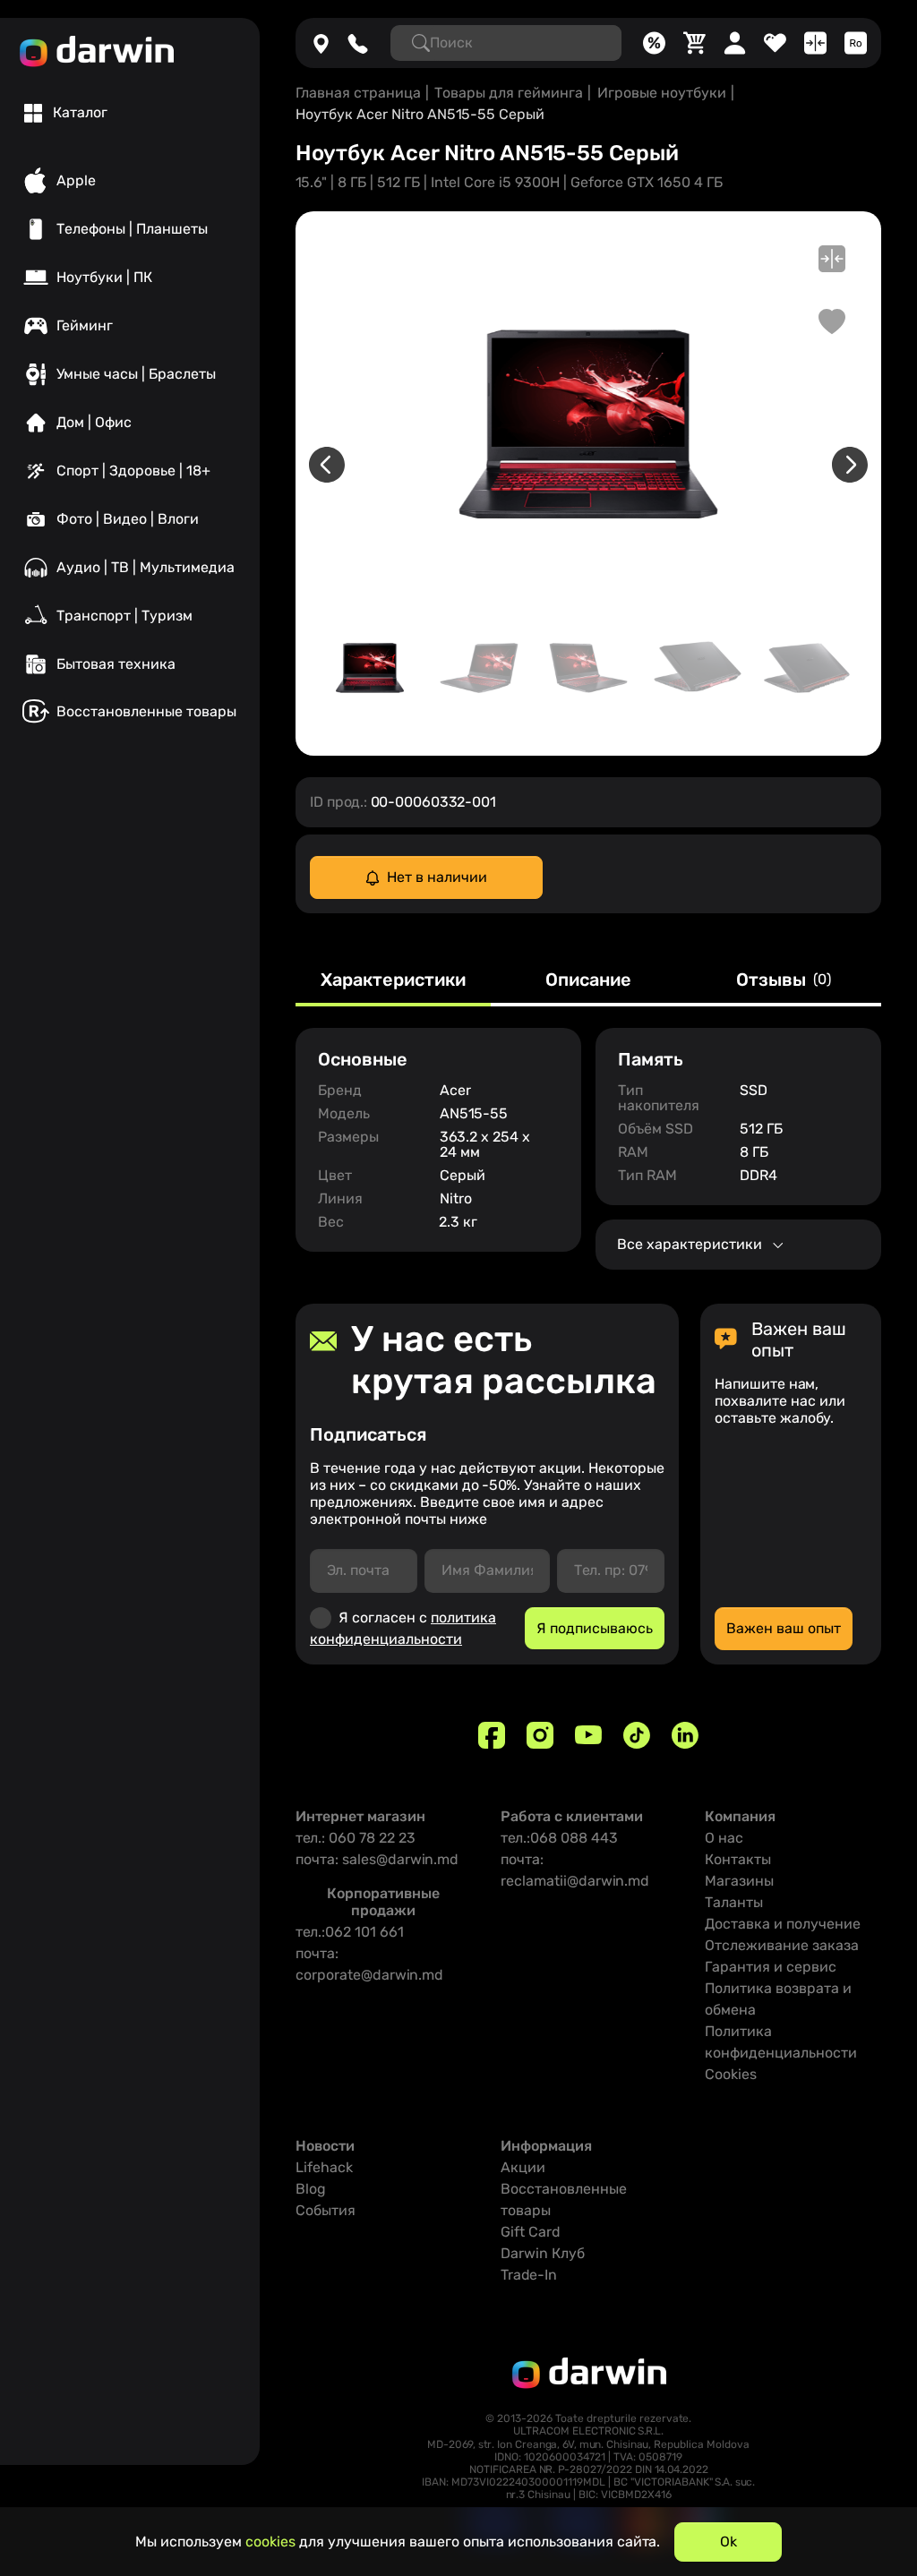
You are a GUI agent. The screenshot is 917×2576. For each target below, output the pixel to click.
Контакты (738, 1859)
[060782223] (358, 43)
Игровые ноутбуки (662, 93)
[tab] (66, 113)
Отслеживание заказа (782, 1945)
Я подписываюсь (595, 1628)
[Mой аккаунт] (735, 43)
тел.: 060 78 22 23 (356, 1838)
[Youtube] (588, 1735)
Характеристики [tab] (393, 980)
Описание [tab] (588, 980)
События (326, 2210)
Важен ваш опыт (784, 1628)
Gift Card (531, 2232)
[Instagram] (540, 1735)
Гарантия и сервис (771, 1967)
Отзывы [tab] (784, 980)
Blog (311, 2189)
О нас (724, 1838)
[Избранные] (775, 43)
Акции (523, 2167)
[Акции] (654, 43)
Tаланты (734, 1902)
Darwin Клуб (543, 2253)
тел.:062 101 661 (350, 1932)
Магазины (739, 1881)
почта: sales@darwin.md (377, 1859)
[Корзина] (694, 43)
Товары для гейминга (509, 93)
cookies (270, 2542)
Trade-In (529, 2275)
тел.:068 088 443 (559, 1838)
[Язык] (856, 43)
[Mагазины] (321, 43)
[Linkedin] (685, 1735)
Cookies (731, 2074)
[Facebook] (492, 1735)
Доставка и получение (783, 1924)
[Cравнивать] (815, 43)
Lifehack (324, 2167)
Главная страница (358, 93)
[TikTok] (637, 1735)
